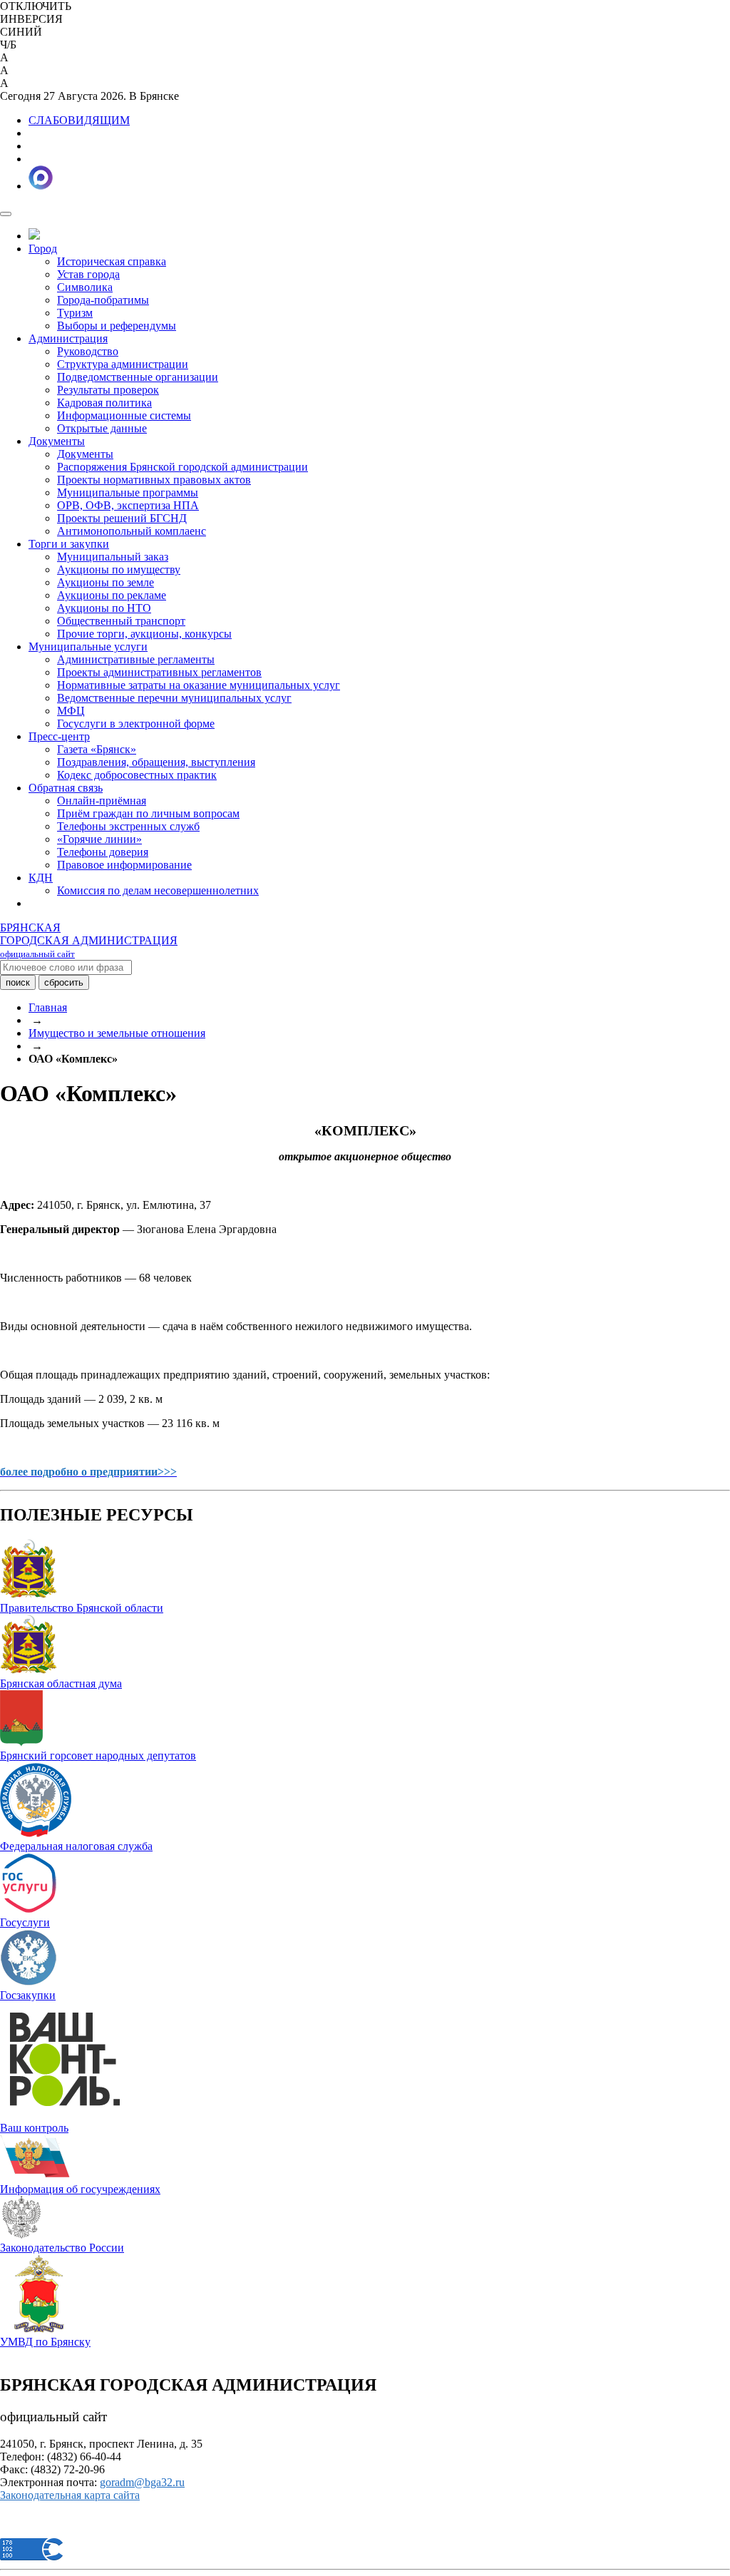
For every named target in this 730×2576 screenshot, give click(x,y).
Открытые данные (102, 428)
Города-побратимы (103, 300)
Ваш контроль (34, 2128)
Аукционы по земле (106, 582)
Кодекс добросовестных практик (137, 775)
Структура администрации (123, 364)
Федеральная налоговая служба (76, 1846)
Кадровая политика (104, 403)
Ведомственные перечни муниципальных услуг (174, 698)
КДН (41, 878)
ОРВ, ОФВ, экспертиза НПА (128, 505)
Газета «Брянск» (97, 749)
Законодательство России (62, 2248)
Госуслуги (25, 1922)
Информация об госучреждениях (80, 2189)
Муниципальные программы (128, 492)
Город (43, 249)
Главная (48, 1007)
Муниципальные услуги (88, 646)
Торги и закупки (69, 544)
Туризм (75, 313)
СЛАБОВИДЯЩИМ (79, 120)
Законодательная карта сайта (70, 2495)
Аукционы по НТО (104, 608)
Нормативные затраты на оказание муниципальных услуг (199, 685)
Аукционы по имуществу (119, 569)
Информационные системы (124, 415)
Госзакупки (28, 1995)
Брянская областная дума (61, 1683)
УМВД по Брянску (45, 2342)
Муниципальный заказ (113, 557)
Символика (85, 287)
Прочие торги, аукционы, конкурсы (144, 634)
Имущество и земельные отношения (117, 1033)
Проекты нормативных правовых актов (154, 480)
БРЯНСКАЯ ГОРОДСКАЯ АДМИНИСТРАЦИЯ (89, 940)
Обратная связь (66, 788)
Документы (57, 441)
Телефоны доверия (103, 852)
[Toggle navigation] (6, 214)
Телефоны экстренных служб (128, 826)
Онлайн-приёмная (102, 801)
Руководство (88, 351)
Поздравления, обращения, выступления (156, 762)
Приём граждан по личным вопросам (148, 813)
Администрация (68, 338)
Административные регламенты (136, 659)
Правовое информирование (124, 865)
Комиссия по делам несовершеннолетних (158, 890)
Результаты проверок (108, 390)
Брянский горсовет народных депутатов (98, 1755)
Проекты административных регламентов (159, 672)
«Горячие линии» (99, 839)
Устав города (88, 274)
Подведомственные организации (138, 377)
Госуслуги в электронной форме (136, 724)
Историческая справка (112, 261)
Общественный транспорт (121, 621)
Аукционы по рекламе (112, 595)
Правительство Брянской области (82, 1608)
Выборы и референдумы (117, 326)
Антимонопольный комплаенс (132, 531)
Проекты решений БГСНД (122, 518)
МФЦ (71, 711)
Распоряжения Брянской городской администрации (182, 467)
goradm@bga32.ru (142, 2482)
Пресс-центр (59, 736)
